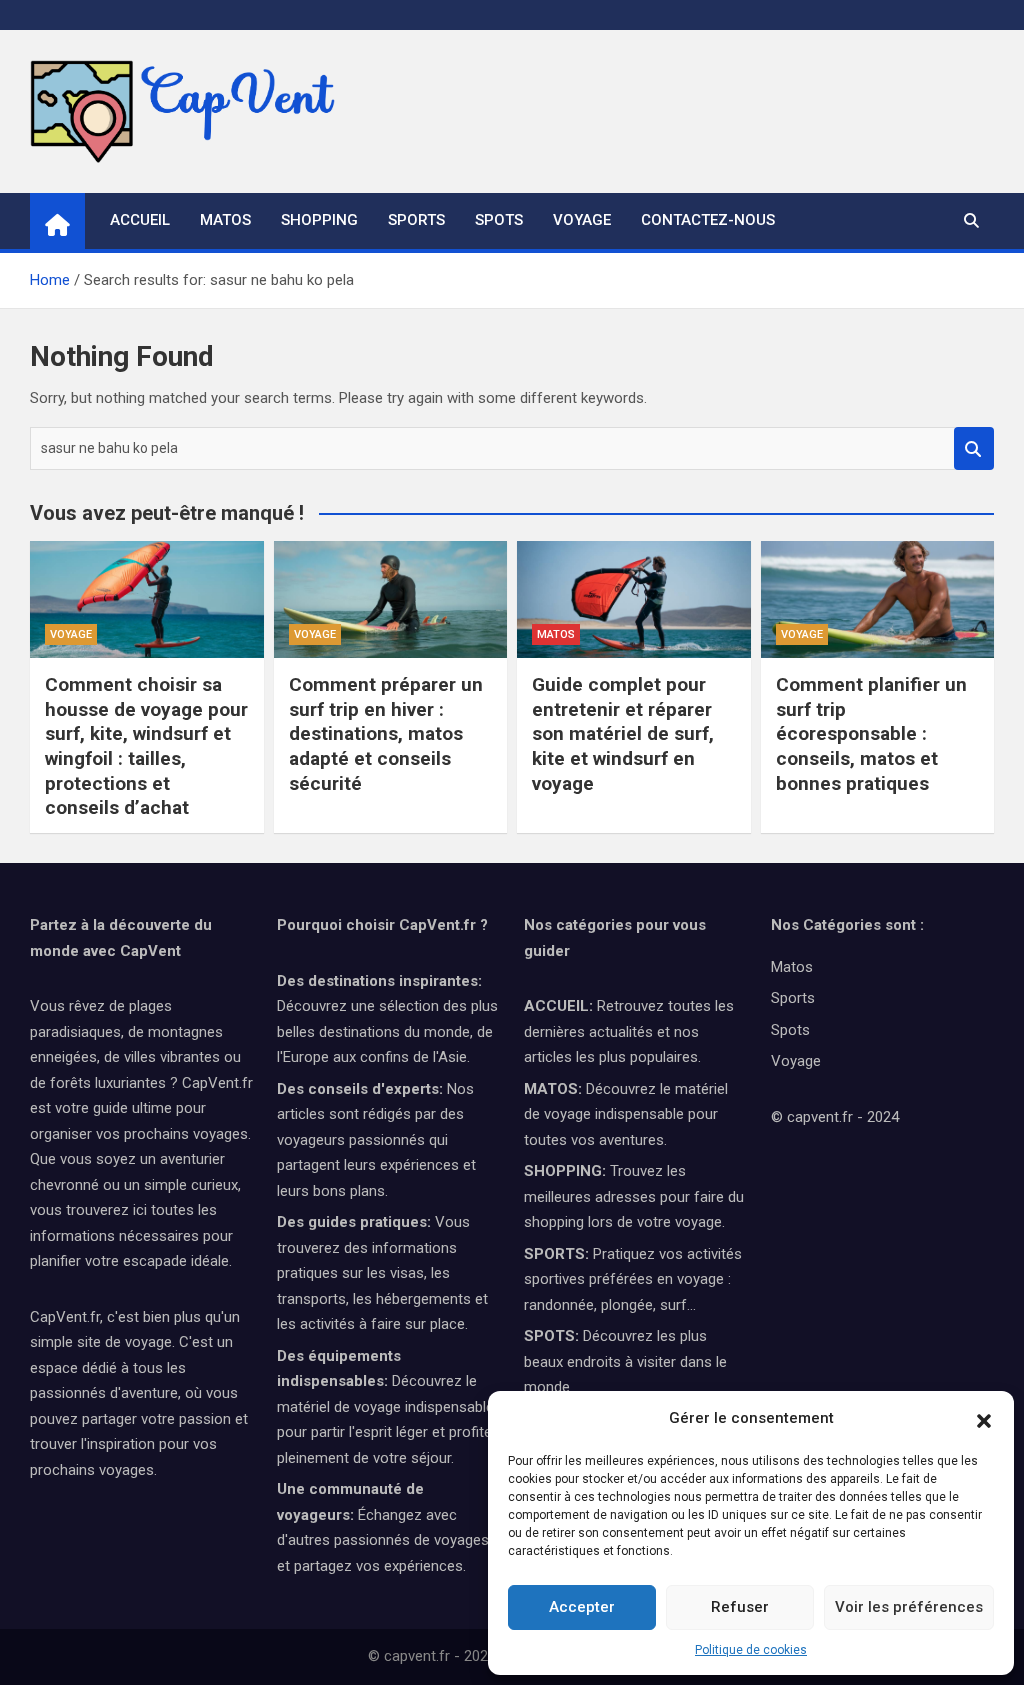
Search (974, 448)
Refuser (740, 1607)
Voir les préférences (909, 1607)
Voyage (582, 220)
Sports (416, 220)
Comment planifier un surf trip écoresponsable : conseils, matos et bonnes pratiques (871, 734)
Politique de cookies (751, 1650)
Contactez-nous (708, 220)
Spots (499, 220)
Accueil (140, 220)
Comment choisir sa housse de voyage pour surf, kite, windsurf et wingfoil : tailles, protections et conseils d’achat (146, 746)
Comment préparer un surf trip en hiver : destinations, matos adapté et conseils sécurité (386, 734)
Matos (225, 220)
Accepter (582, 1607)
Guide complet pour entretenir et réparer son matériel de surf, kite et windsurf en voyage (623, 734)
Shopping (319, 220)
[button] (984, 1419)
